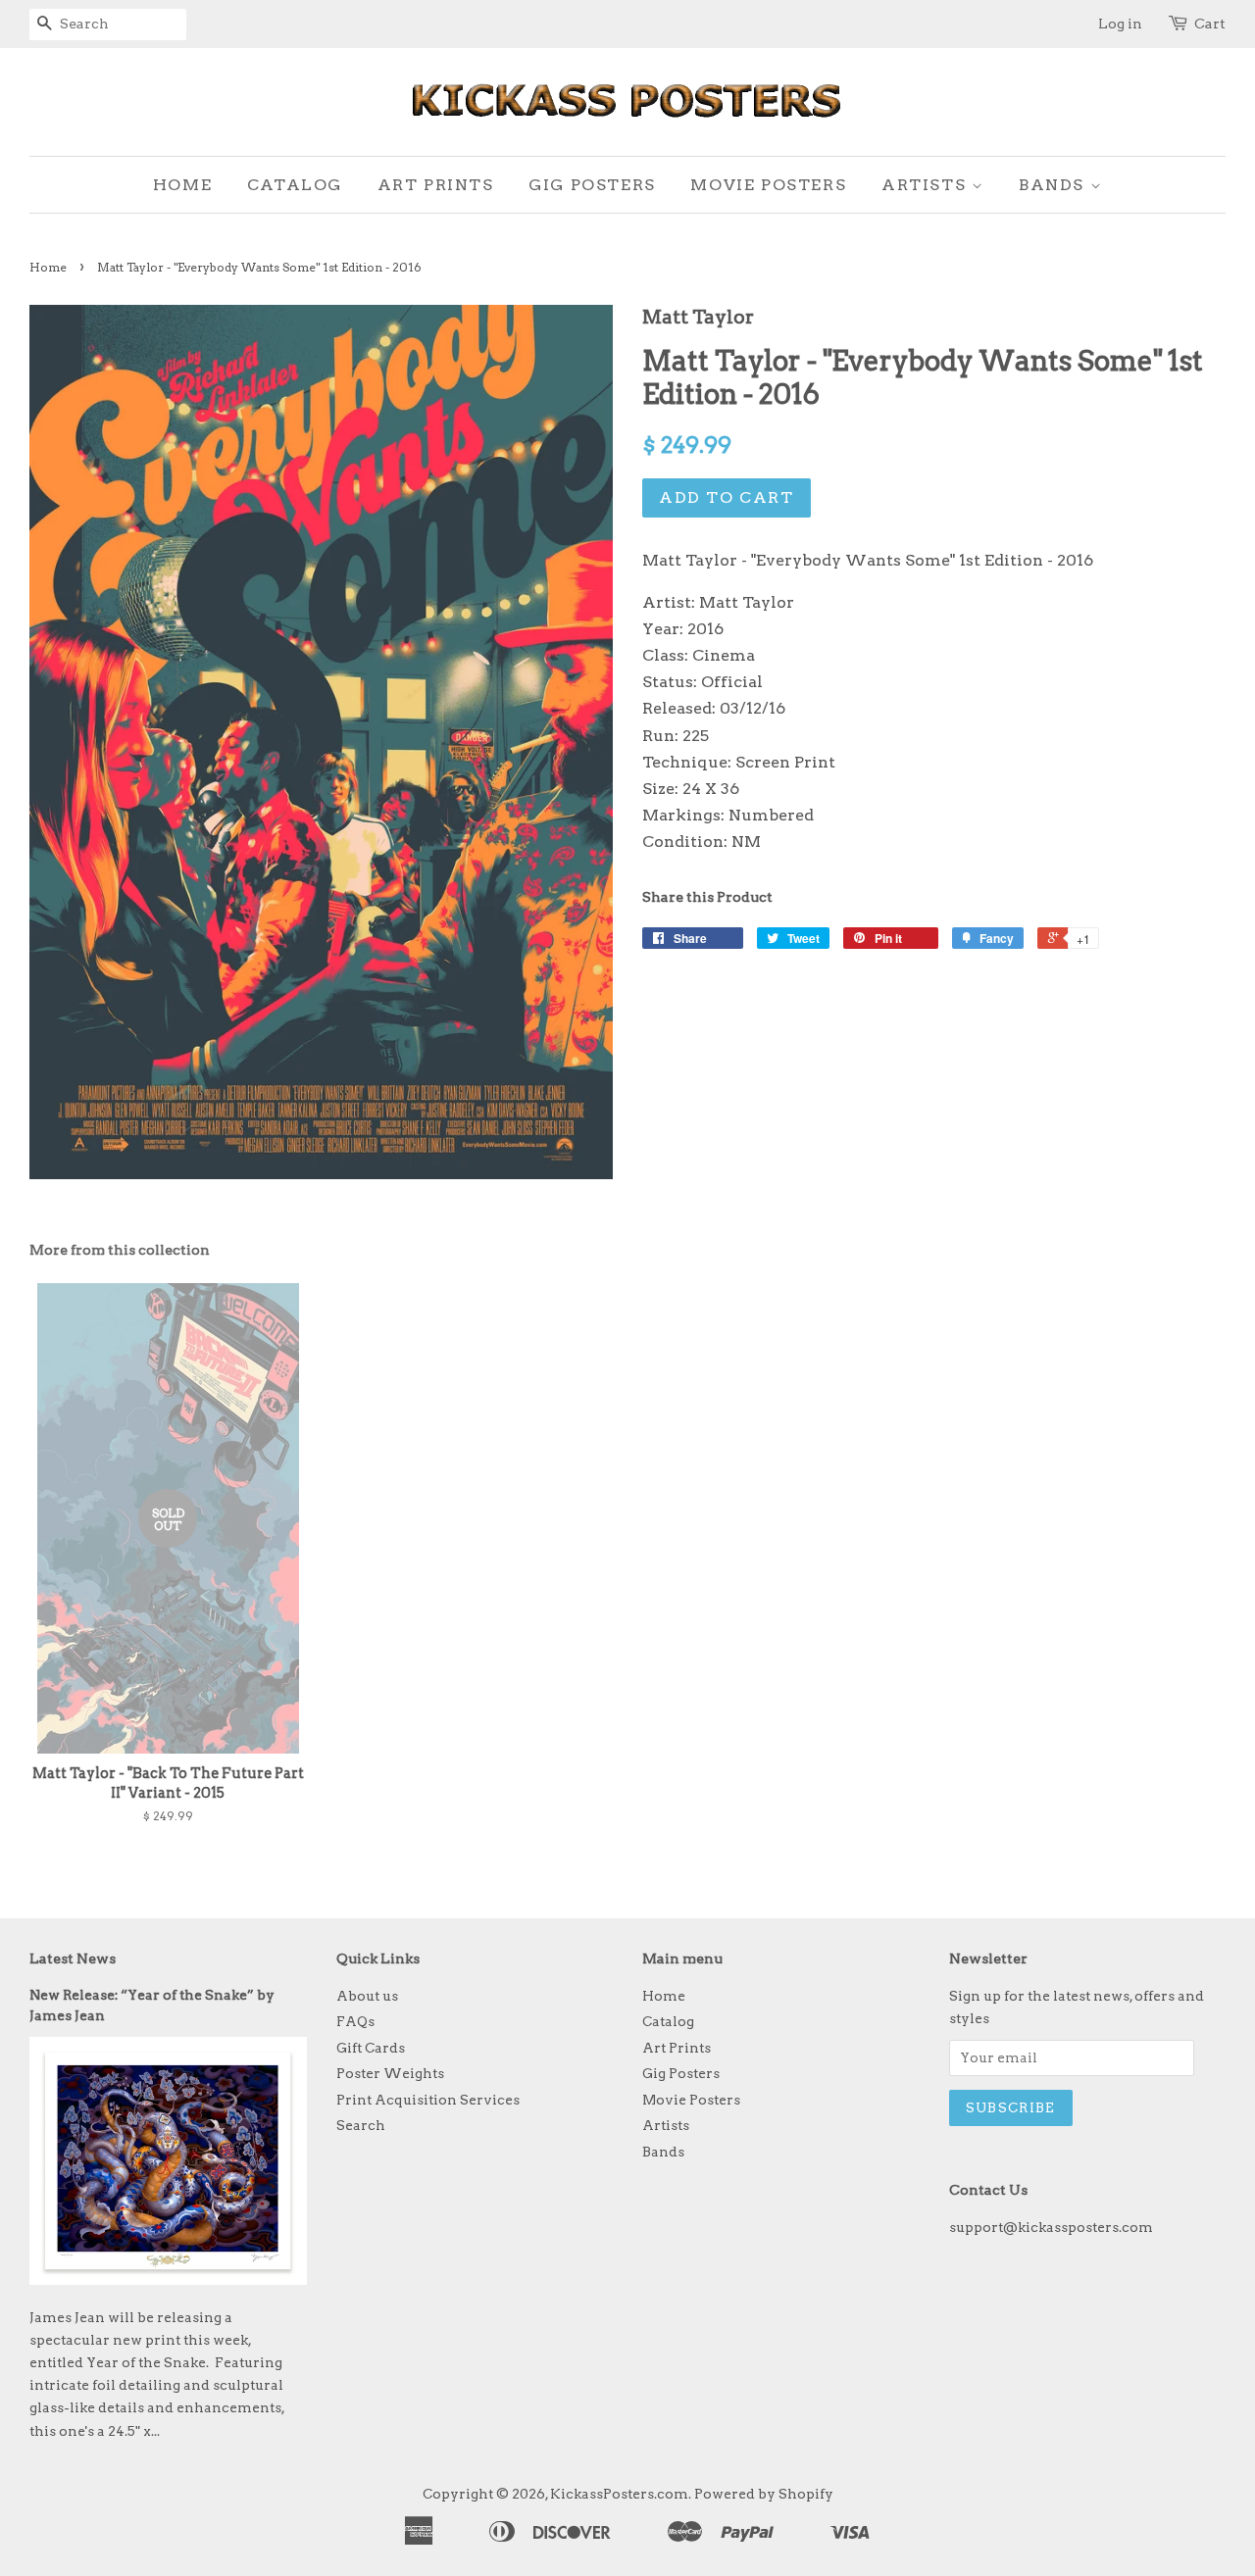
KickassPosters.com (619, 2494)
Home (182, 185)
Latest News (73, 1958)
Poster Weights (390, 2073)
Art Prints (436, 185)
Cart (1210, 24)
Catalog (295, 185)
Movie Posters (768, 185)
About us (367, 1996)
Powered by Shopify (764, 2494)
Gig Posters (592, 185)
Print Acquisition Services (428, 2100)
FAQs (355, 2021)
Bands (1054, 185)
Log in (1120, 24)
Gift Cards (371, 2048)
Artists (927, 185)
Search (361, 2125)
